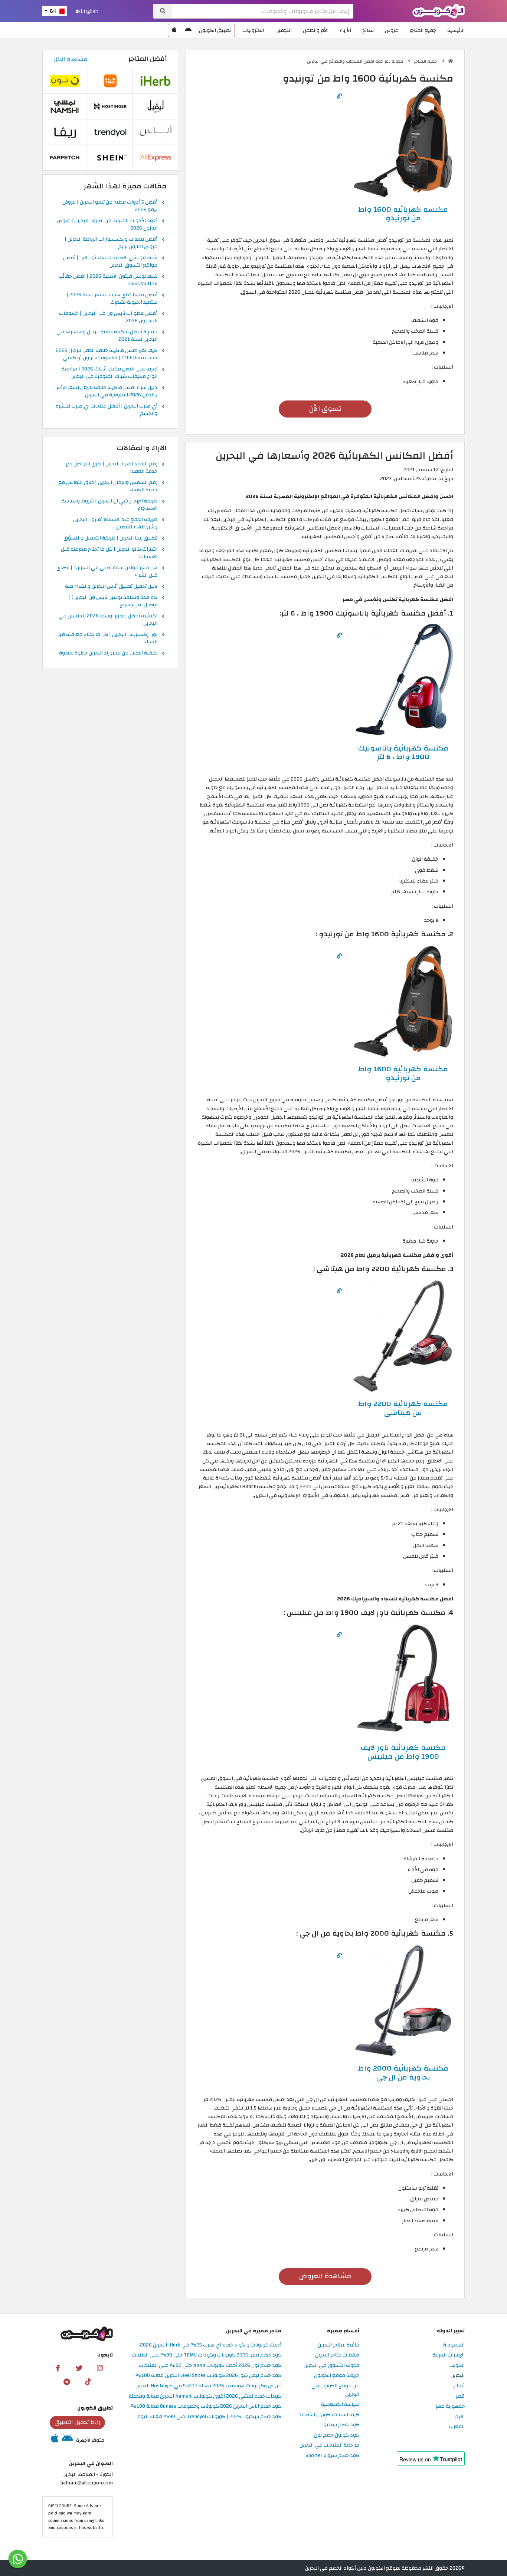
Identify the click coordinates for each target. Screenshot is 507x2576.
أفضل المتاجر (148, 59)
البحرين (458, 2376)
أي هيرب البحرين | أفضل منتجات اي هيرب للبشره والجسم (107, 410)
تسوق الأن (325, 409)
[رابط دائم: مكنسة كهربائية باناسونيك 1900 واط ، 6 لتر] (339, 635)
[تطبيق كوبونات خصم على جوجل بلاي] (188, 30)
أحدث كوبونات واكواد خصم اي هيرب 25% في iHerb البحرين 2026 (211, 2345)
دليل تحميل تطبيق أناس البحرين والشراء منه (111, 587)
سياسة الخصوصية (340, 2405)
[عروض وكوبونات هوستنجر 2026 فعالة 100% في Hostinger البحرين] (110, 106)
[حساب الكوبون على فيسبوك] (58, 2368)
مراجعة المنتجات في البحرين (329, 2445)
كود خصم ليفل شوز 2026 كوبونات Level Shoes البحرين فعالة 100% (208, 2376)
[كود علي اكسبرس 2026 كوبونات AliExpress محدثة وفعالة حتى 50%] (156, 157)
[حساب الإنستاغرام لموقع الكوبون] (100, 2368)
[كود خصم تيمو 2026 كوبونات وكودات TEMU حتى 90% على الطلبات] (110, 81)
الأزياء (345, 30)
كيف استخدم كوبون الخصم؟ (329, 2415)
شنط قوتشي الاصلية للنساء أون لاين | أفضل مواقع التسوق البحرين (110, 262)
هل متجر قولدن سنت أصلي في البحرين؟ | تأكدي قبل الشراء (107, 572)
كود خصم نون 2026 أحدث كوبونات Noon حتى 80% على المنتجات (210, 2366)
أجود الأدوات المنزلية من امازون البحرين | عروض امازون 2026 (107, 225)
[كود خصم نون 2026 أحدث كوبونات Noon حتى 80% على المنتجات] (65, 81)
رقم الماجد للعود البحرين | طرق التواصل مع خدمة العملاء (112, 468)
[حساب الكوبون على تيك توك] (88, 2381)
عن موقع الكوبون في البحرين (335, 2390)
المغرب (457, 2427)
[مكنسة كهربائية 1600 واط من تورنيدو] (403, 141)
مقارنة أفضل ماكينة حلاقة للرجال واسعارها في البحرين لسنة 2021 (107, 336)
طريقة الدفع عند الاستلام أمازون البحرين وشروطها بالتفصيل (115, 524)
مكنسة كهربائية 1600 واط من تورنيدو (403, 214)
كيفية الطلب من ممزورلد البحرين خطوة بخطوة (108, 653)
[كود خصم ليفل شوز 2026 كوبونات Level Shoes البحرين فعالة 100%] (156, 106)
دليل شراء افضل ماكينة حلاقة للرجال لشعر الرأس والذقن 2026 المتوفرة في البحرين (106, 392)
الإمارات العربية (449, 2355)
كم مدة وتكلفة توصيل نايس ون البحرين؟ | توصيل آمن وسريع (113, 601)
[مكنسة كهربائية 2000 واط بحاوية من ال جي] (403, 2000)
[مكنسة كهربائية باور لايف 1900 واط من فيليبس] (403, 1679)
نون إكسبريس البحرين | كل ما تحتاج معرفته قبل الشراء (107, 639)
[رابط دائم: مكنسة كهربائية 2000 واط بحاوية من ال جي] (339, 1955)
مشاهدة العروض (325, 2276)
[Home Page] (439, 11)
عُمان (459, 2386)
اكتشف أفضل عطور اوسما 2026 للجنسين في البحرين (108, 620)
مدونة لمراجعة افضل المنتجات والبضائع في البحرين (356, 61)
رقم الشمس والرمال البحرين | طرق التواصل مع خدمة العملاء (108, 486)
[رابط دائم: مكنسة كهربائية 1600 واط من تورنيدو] (339, 96)
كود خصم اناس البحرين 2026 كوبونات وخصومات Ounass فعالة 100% (206, 2406)
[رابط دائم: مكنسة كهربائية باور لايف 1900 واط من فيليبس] (339, 1635)
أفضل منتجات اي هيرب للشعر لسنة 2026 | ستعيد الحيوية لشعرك (112, 299)
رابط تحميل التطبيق (78, 2422)
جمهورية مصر (450, 2406)
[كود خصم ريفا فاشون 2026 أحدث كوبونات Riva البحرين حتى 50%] (65, 132)
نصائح (368, 30)
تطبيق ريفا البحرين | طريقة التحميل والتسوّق (110, 538)
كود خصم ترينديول (340, 2425)
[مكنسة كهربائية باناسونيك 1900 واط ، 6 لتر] (403, 680)
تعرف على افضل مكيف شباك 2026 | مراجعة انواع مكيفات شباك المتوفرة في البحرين (109, 373)
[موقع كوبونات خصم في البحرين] (451, 61)
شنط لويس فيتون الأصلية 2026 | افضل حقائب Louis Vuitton (108, 280)
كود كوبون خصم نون (337, 2435)
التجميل (284, 30)
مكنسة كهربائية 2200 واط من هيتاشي (403, 1408)
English (89, 11)
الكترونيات (253, 30)
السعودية (454, 2345)
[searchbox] (263, 11)
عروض (392, 30)
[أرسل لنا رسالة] (18, 2559)
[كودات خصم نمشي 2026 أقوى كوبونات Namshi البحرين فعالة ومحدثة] (65, 106)
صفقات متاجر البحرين (337, 2355)
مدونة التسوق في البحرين (331, 2366)
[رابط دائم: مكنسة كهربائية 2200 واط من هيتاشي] (339, 1291)
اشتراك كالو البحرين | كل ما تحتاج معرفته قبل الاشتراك (109, 553)
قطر (460, 2396)
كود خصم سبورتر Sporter (332, 2456)
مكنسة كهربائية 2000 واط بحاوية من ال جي (403, 2073)
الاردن (459, 2417)
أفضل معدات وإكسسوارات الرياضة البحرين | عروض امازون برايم (111, 243)
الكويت (457, 2366)
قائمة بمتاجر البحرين (338, 2345)
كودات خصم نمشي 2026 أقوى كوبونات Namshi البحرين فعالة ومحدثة (205, 2396)
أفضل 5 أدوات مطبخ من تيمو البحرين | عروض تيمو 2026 (110, 206)
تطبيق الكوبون (215, 30)
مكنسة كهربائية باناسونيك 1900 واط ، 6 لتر (403, 753)
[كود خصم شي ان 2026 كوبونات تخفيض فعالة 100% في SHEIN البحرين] (110, 157)
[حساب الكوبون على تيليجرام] (67, 2381)
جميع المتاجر (423, 30)
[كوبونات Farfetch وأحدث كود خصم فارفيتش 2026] (65, 157)
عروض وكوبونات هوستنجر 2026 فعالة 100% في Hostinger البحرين (208, 2386)
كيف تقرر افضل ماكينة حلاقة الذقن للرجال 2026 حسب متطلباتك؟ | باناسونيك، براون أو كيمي (107, 354)
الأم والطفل (316, 30)
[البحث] (163, 11)
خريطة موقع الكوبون (337, 2376)
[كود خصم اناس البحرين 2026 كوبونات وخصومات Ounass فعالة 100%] (156, 132)
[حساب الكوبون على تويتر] (79, 2368)
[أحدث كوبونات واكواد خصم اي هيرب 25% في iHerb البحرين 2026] (156, 81)
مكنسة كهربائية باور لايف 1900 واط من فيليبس (403, 1752)
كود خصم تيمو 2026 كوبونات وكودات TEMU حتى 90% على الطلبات (207, 2355)
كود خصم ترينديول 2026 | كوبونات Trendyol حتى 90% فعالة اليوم (209, 2417)
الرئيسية (456, 30)
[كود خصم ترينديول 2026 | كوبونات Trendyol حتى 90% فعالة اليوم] (110, 132)
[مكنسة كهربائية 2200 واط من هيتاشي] (403, 1335)
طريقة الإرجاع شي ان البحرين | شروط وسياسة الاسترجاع (109, 505)
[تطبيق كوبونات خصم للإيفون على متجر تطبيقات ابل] (174, 30)
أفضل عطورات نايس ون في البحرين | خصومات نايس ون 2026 (108, 317)
